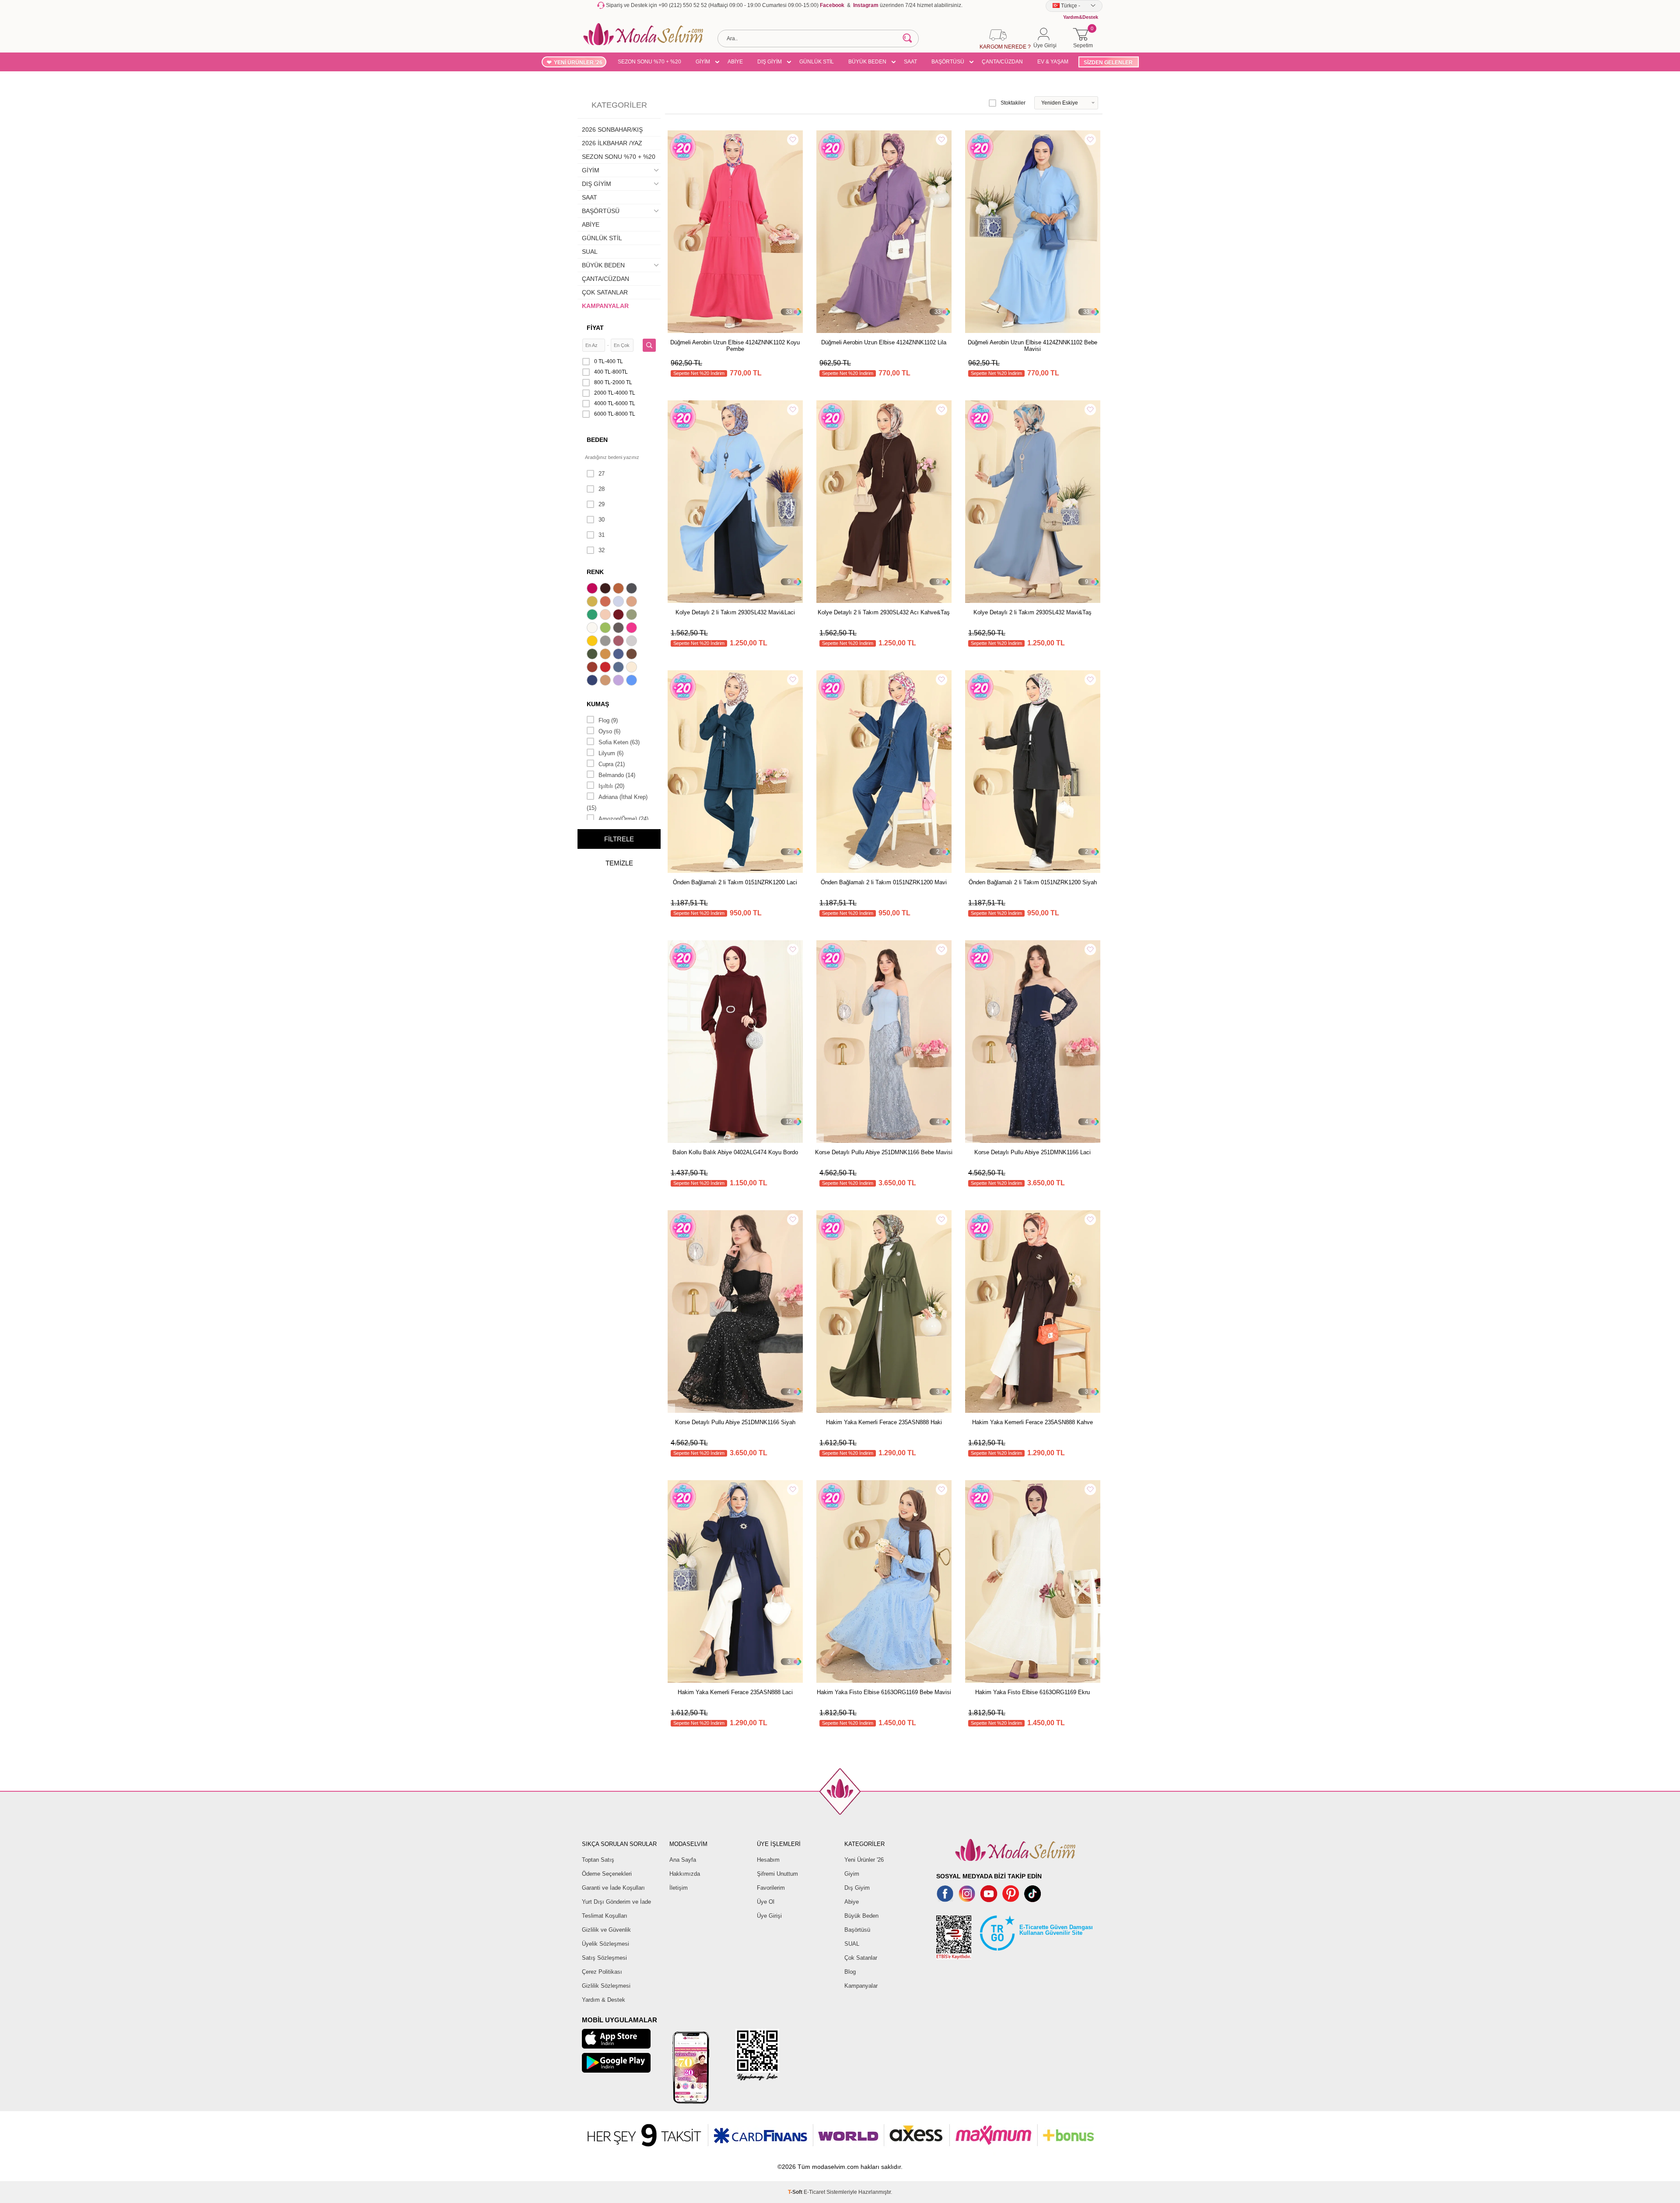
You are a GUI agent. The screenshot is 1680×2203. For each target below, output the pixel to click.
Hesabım (768, 1860)
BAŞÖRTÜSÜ (948, 62)
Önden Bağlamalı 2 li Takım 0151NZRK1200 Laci (735, 882)
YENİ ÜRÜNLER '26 (578, 63)
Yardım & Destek (604, 2000)
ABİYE (735, 62)
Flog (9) (608, 720)
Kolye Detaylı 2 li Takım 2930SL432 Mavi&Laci (735, 612)
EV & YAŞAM (1053, 62)
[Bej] (633, 602)
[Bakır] (606, 602)
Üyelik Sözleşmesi (605, 1944)
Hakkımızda (685, 1874)
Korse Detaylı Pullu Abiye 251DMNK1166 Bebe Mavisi (884, 1152)
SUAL (590, 252)
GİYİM (703, 62)
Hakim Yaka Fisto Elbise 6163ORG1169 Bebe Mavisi (884, 1692)
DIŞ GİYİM (770, 62)
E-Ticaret (814, 2192)
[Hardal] (606, 655)
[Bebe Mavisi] (619, 602)
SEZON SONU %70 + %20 (649, 62)
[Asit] (593, 602)
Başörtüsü (857, 1930)
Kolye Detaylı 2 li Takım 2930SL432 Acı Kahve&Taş (884, 612)
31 (602, 535)
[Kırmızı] (606, 668)
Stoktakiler (1013, 103)
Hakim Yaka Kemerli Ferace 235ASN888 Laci (735, 1692)
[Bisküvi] (606, 616)
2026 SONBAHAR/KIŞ (612, 130)
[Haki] (593, 655)
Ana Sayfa (683, 1860)
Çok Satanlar (861, 1958)
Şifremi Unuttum (777, 1874)
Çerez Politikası (602, 1972)
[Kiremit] (593, 668)
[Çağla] (633, 616)
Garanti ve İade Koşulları (613, 1888)
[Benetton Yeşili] (593, 616)
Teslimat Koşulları (605, 1916)
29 (602, 504)
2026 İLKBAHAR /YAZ (612, 143)
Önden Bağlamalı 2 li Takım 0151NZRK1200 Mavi (884, 882)
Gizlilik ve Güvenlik (606, 1930)
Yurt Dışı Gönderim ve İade (616, 1902)
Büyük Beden (861, 1916)
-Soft (796, 2192)
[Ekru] (593, 629)
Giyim (852, 1874)
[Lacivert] (593, 681)
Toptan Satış (598, 1860)
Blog (850, 1972)
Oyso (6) (609, 731)
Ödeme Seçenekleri (607, 1874)
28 (602, 489)
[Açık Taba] (619, 589)
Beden (597, 440)
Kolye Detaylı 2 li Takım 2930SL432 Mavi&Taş (1032, 612)
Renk (595, 572)
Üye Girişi (769, 1916)
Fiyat (595, 328)
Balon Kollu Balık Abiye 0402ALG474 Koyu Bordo (735, 1152)
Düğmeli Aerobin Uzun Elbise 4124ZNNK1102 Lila (884, 342)
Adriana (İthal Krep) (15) (617, 802)
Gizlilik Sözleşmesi (606, 1986)
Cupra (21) (612, 764)
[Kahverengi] (633, 655)
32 (602, 550)
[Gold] (593, 642)
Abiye (852, 1902)
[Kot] (619, 668)
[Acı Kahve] (606, 589)
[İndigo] (619, 655)
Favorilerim (771, 1888)
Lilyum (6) (611, 753)
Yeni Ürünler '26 (864, 1860)
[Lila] (619, 681)
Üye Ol (766, 1902)
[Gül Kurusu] (619, 642)
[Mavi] (633, 681)
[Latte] (606, 681)
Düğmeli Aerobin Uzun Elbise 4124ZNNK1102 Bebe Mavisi (1032, 346)
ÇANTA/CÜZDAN (1002, 62)
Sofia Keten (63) (619, 742)
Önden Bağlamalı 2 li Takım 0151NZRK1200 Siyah (1033, 882)
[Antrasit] (633, 589)
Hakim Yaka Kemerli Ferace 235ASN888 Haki (884, 1422)
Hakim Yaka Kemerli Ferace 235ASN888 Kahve (1032, 1422)
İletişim (679, 1888)
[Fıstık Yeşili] (606, 629)
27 (602, 474)
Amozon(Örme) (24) (623, 819)
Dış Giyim (857, 1888)
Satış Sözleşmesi (604, 1958)
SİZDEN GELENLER (1108, 63)
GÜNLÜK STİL (817, 62)
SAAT (910, 62)
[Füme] (619, 629)
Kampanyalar (861, 1986)
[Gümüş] (633, 642)
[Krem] (633, 668)
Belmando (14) (617, 775)
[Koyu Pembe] (593, 589)
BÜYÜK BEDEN (867, 62)
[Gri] (606, 642)
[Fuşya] (633, 629)
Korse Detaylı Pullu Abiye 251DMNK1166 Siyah (735, 1422)
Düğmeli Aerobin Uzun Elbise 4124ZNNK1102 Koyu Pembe (735, 346)
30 (602, 520)
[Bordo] (619, 616)
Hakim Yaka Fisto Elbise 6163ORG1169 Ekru (1032, 1692)
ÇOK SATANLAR (605, 292)
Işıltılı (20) (611, 786)
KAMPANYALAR (605, 306)
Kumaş (598, 704)
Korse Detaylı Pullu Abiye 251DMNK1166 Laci (1032, 1152)
